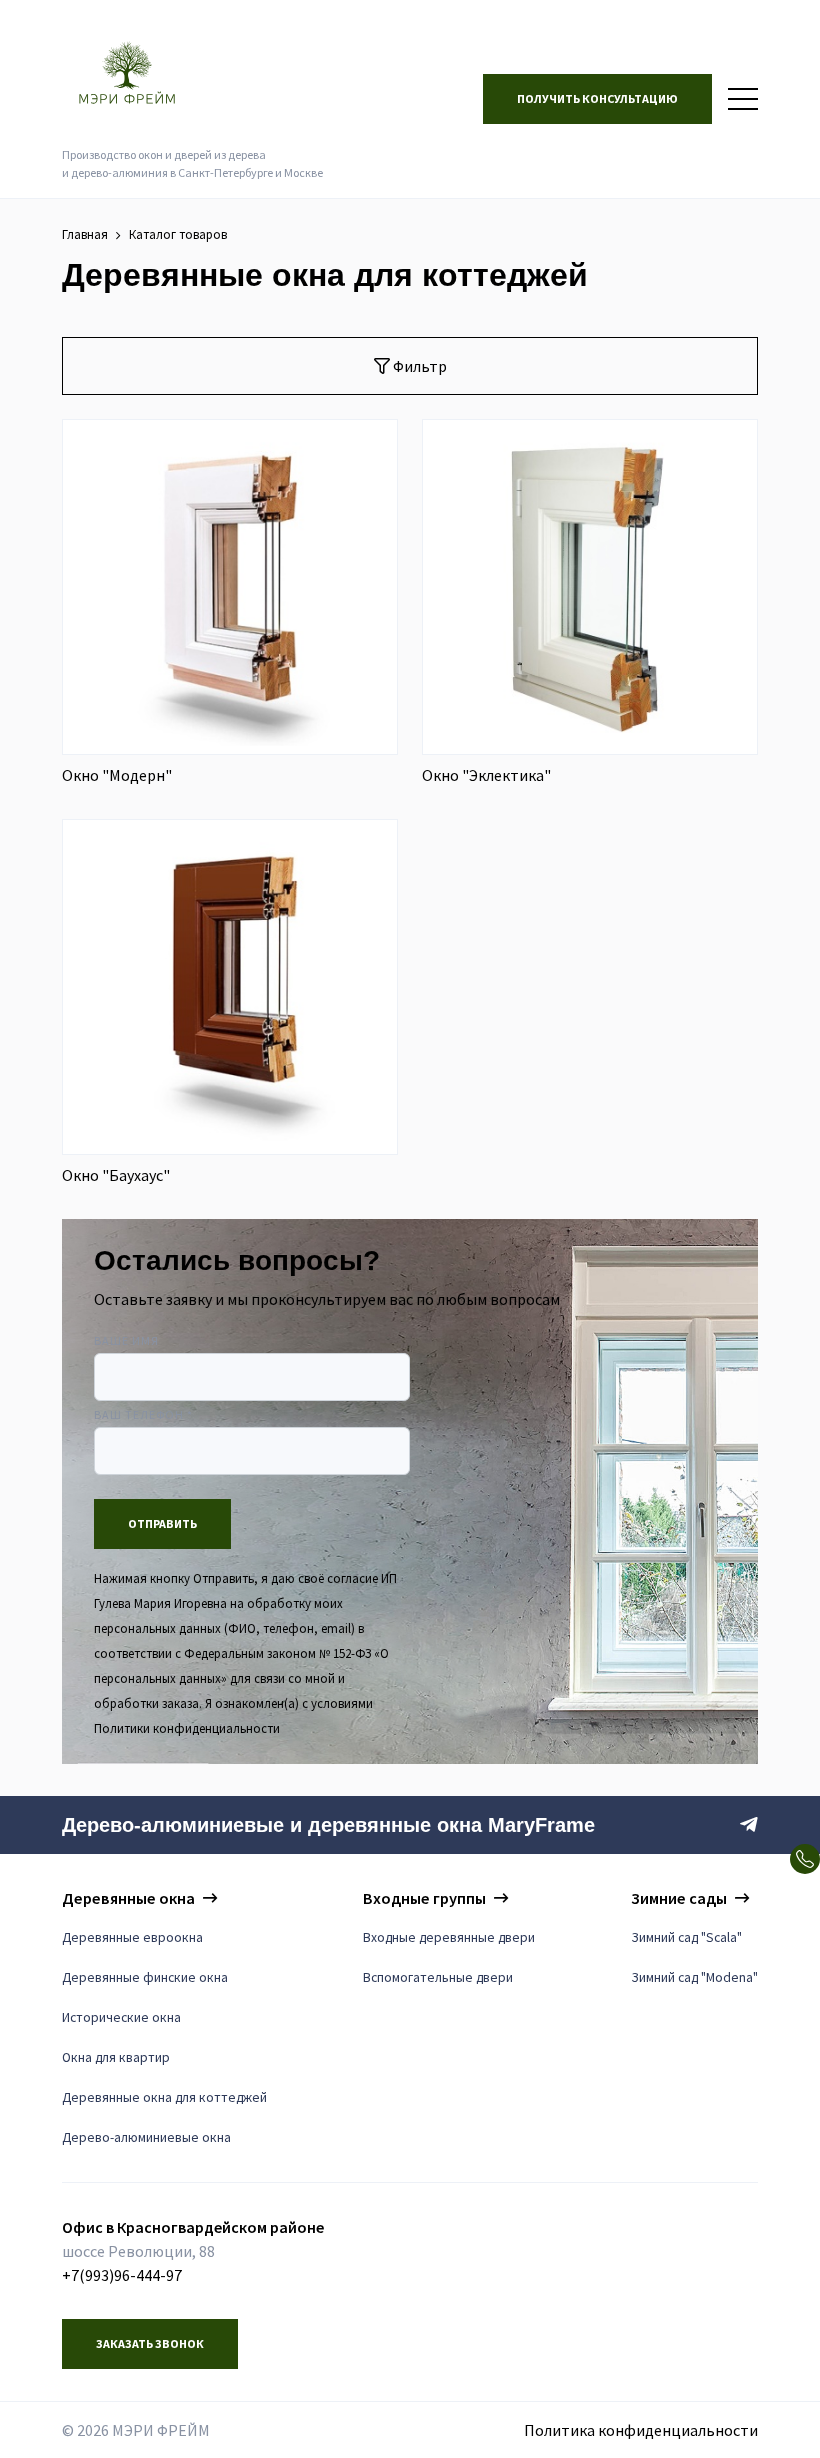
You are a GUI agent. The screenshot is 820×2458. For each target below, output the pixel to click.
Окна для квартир (116, 2057)
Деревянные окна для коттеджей (164, 2097)
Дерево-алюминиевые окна (146, 2137)
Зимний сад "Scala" (686, 1937)
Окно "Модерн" (117, 775)
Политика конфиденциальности (641, 2430)
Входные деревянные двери (449, 1937)
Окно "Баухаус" (116, 1175)
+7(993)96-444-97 (122, 2275)
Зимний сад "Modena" (694, 1977)
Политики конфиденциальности (187, 1728)
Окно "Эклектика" (486, 775)
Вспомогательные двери (438, 1977)
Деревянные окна (128, 1898)
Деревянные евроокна (132, 1937)
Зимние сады (679, 1898)
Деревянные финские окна (145, 1977)
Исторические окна (121, 2017)
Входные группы (424, 1898)
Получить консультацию (597, 98)
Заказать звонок (150, 2343)
